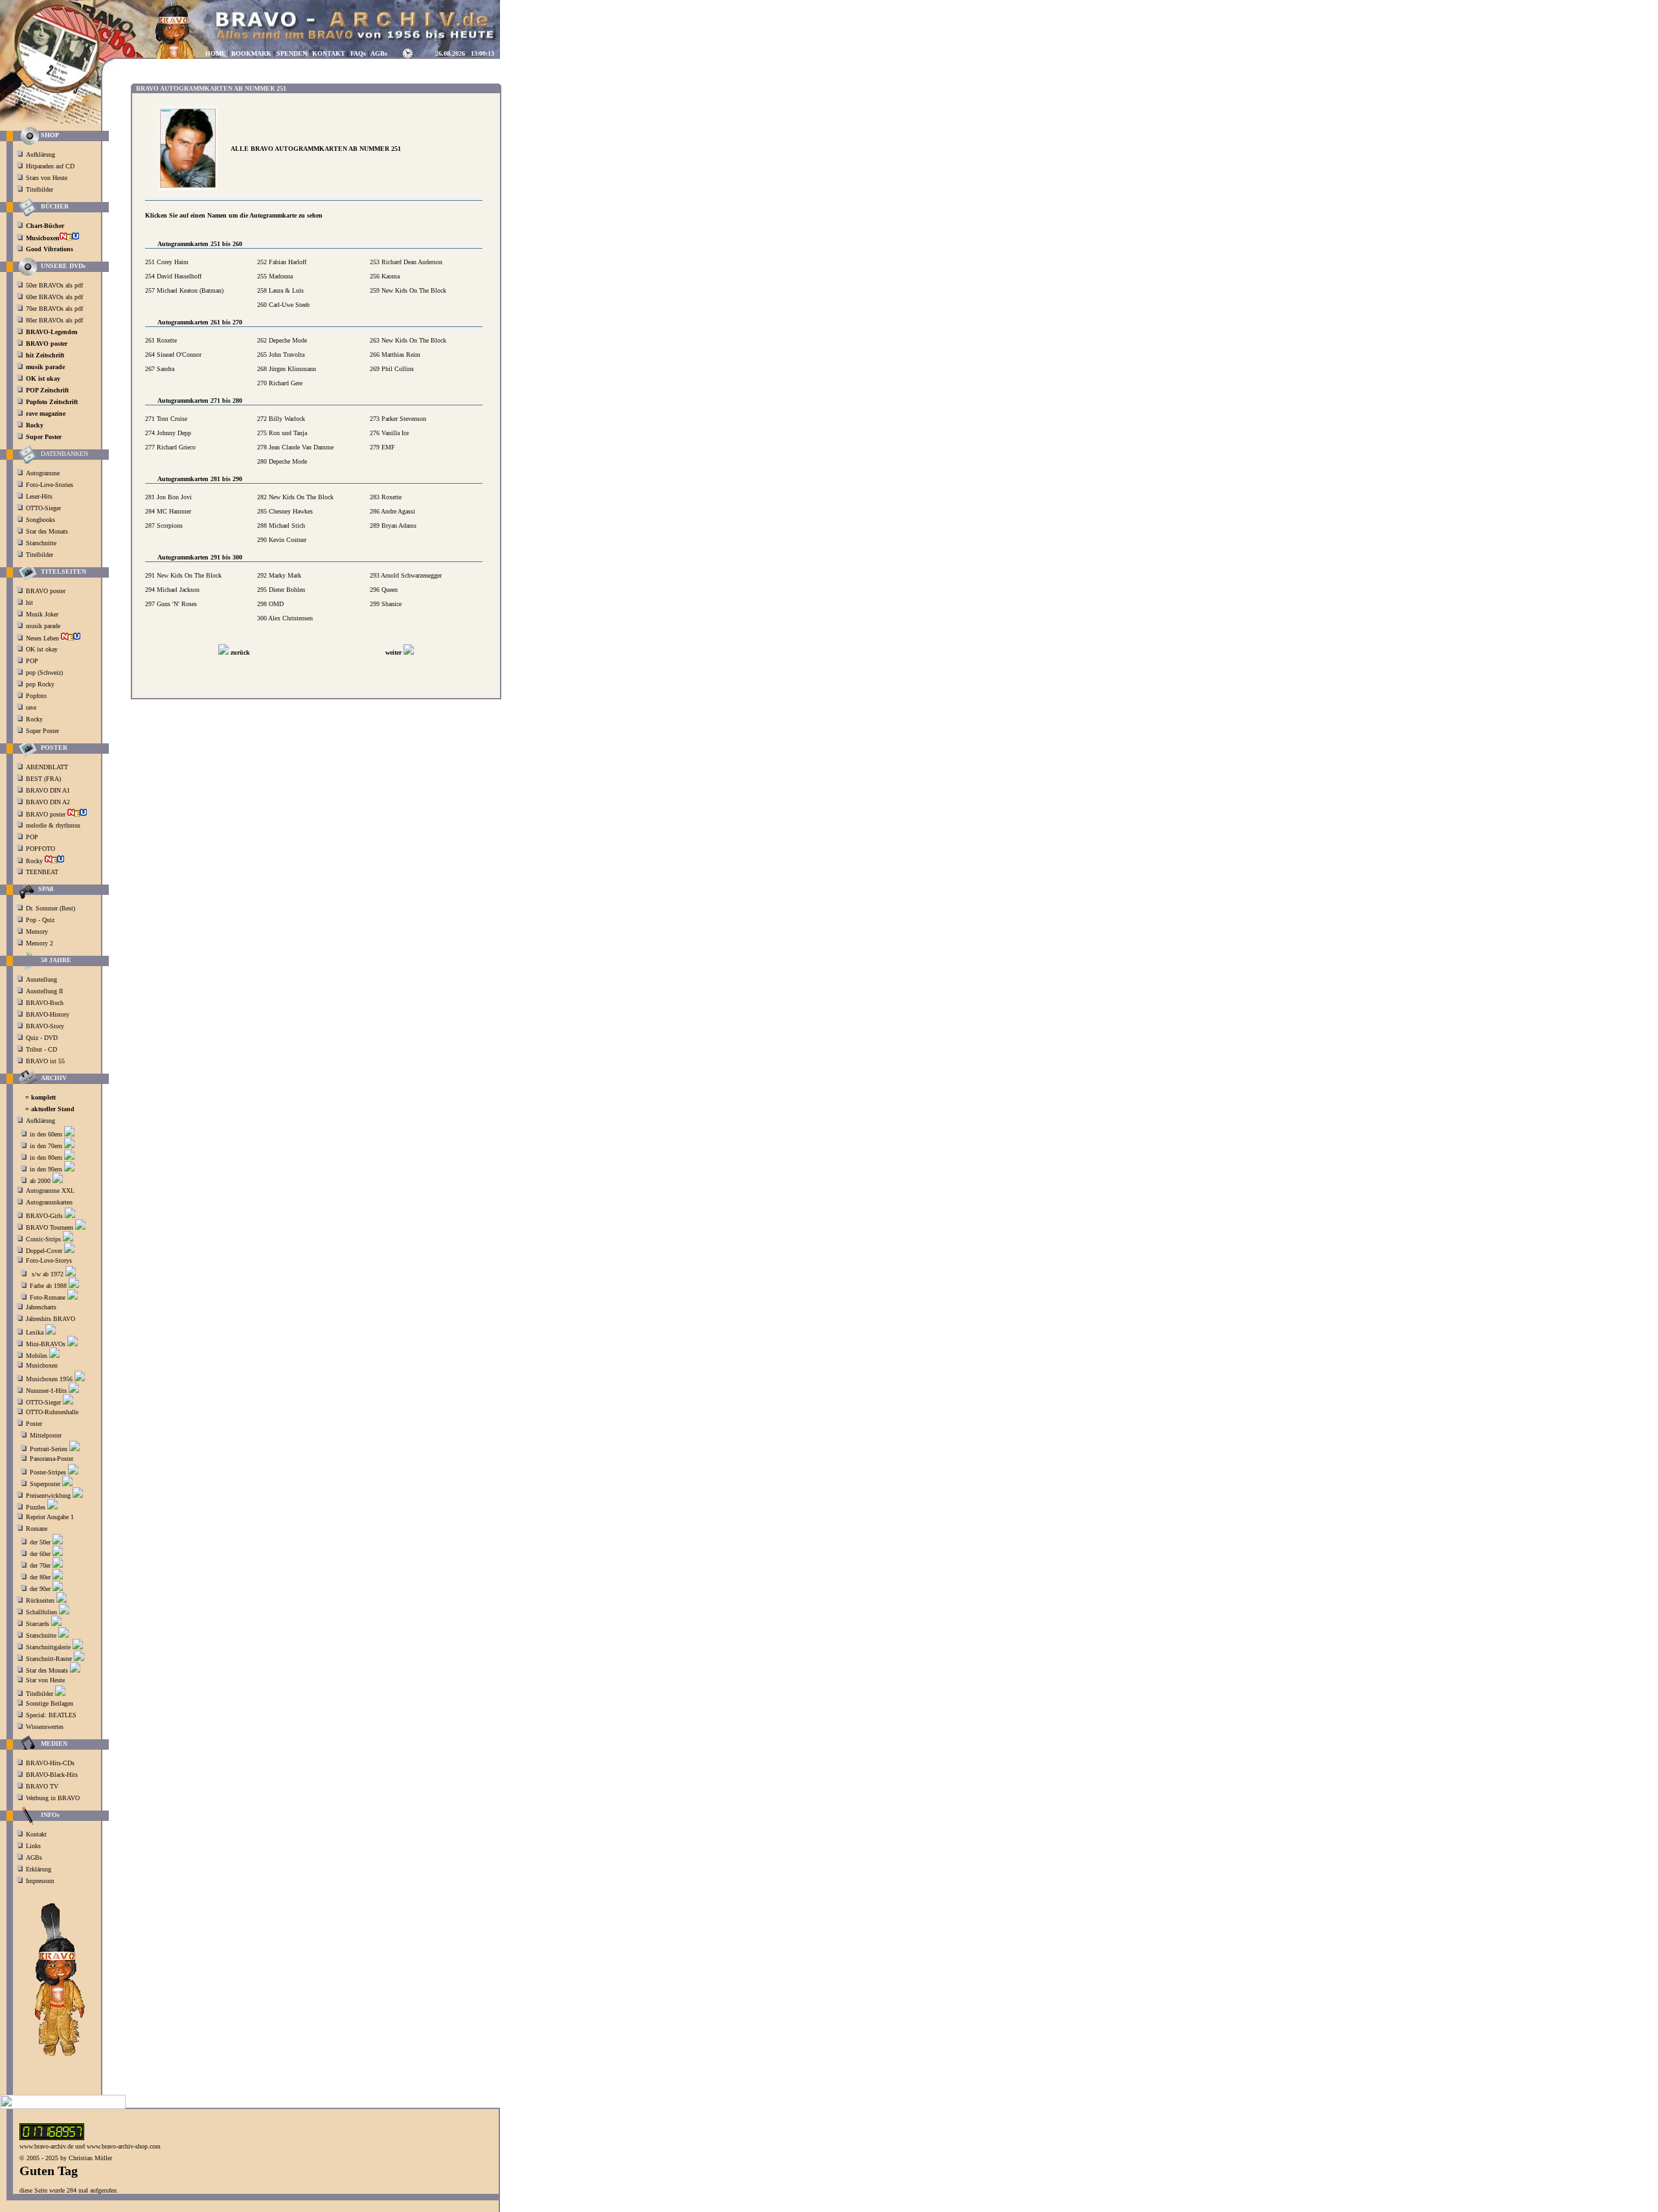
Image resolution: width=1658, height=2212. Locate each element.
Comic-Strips (43, 1239)
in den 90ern (46, 1169)
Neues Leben (43, 638)
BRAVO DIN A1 (49, 790)
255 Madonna (275, 276)
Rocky (35, 719)
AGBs (34, 1857)
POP (32, 661)
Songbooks (40, 520)
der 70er (40, 1565)
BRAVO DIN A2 (49, 802)
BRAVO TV (42, 1786)
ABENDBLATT (48, 767)
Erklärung (39, 1869)
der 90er (40, 1589)
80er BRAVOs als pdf (54, 320)
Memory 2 (40, 943)
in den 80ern (46, 1157)
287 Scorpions (164, 525)
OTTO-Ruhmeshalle (52, 1412)
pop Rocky (40, 684)
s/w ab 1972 (48, 1274)
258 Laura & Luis (280, 290)
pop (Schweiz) (44, 672)
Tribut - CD (41, 1049)
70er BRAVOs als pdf (54, 309)
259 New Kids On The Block (408, 290)
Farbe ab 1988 (48, 1286)
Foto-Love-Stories (50, 485)
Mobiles (37, 1356)
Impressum (40, 1881)
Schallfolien (41, 1612)
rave (32, 707)
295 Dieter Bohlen (281, 590)
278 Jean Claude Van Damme (295, 447)
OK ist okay (43, 649)
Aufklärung (40, 154)
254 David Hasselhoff (173, 276)
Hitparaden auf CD (50, 166)
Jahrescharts (41, 1307)
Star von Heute (45, 1680)
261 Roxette (161, 340)
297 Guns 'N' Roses (171, 604)
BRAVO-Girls (44, 1216)
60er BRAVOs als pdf (54, 297)
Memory (37, 931)
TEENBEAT (43, 872)
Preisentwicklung (48, 1495)
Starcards (38, 1624)
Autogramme (43, 473)
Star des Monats (47, 531)
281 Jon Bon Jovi (168, 497)
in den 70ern (46, 1146)
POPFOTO (41, 849)
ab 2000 (40, 1181)
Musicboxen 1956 (49, 1379)
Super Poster (43, 731)
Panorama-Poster (51, 1459)
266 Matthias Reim (395, 355)
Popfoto (36, 696)
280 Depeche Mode (282, 461)
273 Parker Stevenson (398, 419)
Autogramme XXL (50, 1191)
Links (33, 1846)
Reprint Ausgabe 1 (50, 1517)
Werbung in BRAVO (53, 1798)
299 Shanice (386, 604)
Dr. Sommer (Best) (51, 908)
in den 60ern (46, 1134)
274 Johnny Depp (168, 433)
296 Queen (384, 590)
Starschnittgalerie (48, 1647)
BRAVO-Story (45, 1026)
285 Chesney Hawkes (285, 511)
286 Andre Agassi (392, 511)
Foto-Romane (48, 1297)
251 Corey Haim (167, 262)
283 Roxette (386, 497)
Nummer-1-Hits (46, 1391)
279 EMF (382, 447)
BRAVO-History (48, 1014)
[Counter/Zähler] (52, 2138)
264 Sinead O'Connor (173, 355)
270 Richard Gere (280, 383)
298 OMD (270, 604)
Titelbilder (40, 189)
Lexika (35, 1332)
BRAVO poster (47, 591)
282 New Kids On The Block (295, 497)
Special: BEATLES (51, 1715)
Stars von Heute (47, 178)
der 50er (40, 1542)
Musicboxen (42, 1365)
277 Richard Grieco (170, 447)
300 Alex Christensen (285, 618)
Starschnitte (41, 543)
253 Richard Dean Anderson (406, 262)
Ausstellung (41, 979)
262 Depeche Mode (282, 340)
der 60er (40, 1554)
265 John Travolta (281, 355)
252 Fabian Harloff (282, 262)
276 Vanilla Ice (389, 433)
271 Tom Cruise (166, 419)
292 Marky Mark (279, 575)
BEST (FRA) (44, 779)
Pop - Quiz (40, 920)
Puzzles (36, 1507)
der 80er (40, 1577)
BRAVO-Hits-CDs (50, 1763)
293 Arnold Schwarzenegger (406, 575)
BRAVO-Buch (45, 1003)
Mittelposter (46, 1435)
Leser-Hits (39, 496)
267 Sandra (160, 369)
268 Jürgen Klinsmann (287, 369)
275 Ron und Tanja (282, 433)
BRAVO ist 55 (45, 1061)
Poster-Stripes (48, 1472)
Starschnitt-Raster (49, 1659)
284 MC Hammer (168, 511)
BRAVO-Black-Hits (52, 1775)
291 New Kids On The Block (183, 575)
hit (30, 603)
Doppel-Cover (44, 1251)
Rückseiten (40, 1600)
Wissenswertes (45, 1727)
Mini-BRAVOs (46, 1344)
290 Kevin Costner (282, 540)
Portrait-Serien (49, 1449)
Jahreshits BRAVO (51, 1319)
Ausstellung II (44, 991)
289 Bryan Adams (393, 525)
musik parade (44, 626)
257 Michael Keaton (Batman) (184, 290)
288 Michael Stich (281, 525)
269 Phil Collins (392, 369)
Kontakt (36, 1834)
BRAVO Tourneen (50, 1227)
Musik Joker (43, 614)
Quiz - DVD (42, 1038)
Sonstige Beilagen (50, 1703)
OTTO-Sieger (43, 508)
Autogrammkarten (49, 1202)
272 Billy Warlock (281, 419)
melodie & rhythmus (53, 825)
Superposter (45, 1484)
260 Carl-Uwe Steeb (283, 305)
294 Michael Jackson (172, 590)
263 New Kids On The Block (408, 340)
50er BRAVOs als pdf (54, 285)
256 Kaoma (385, 276)
